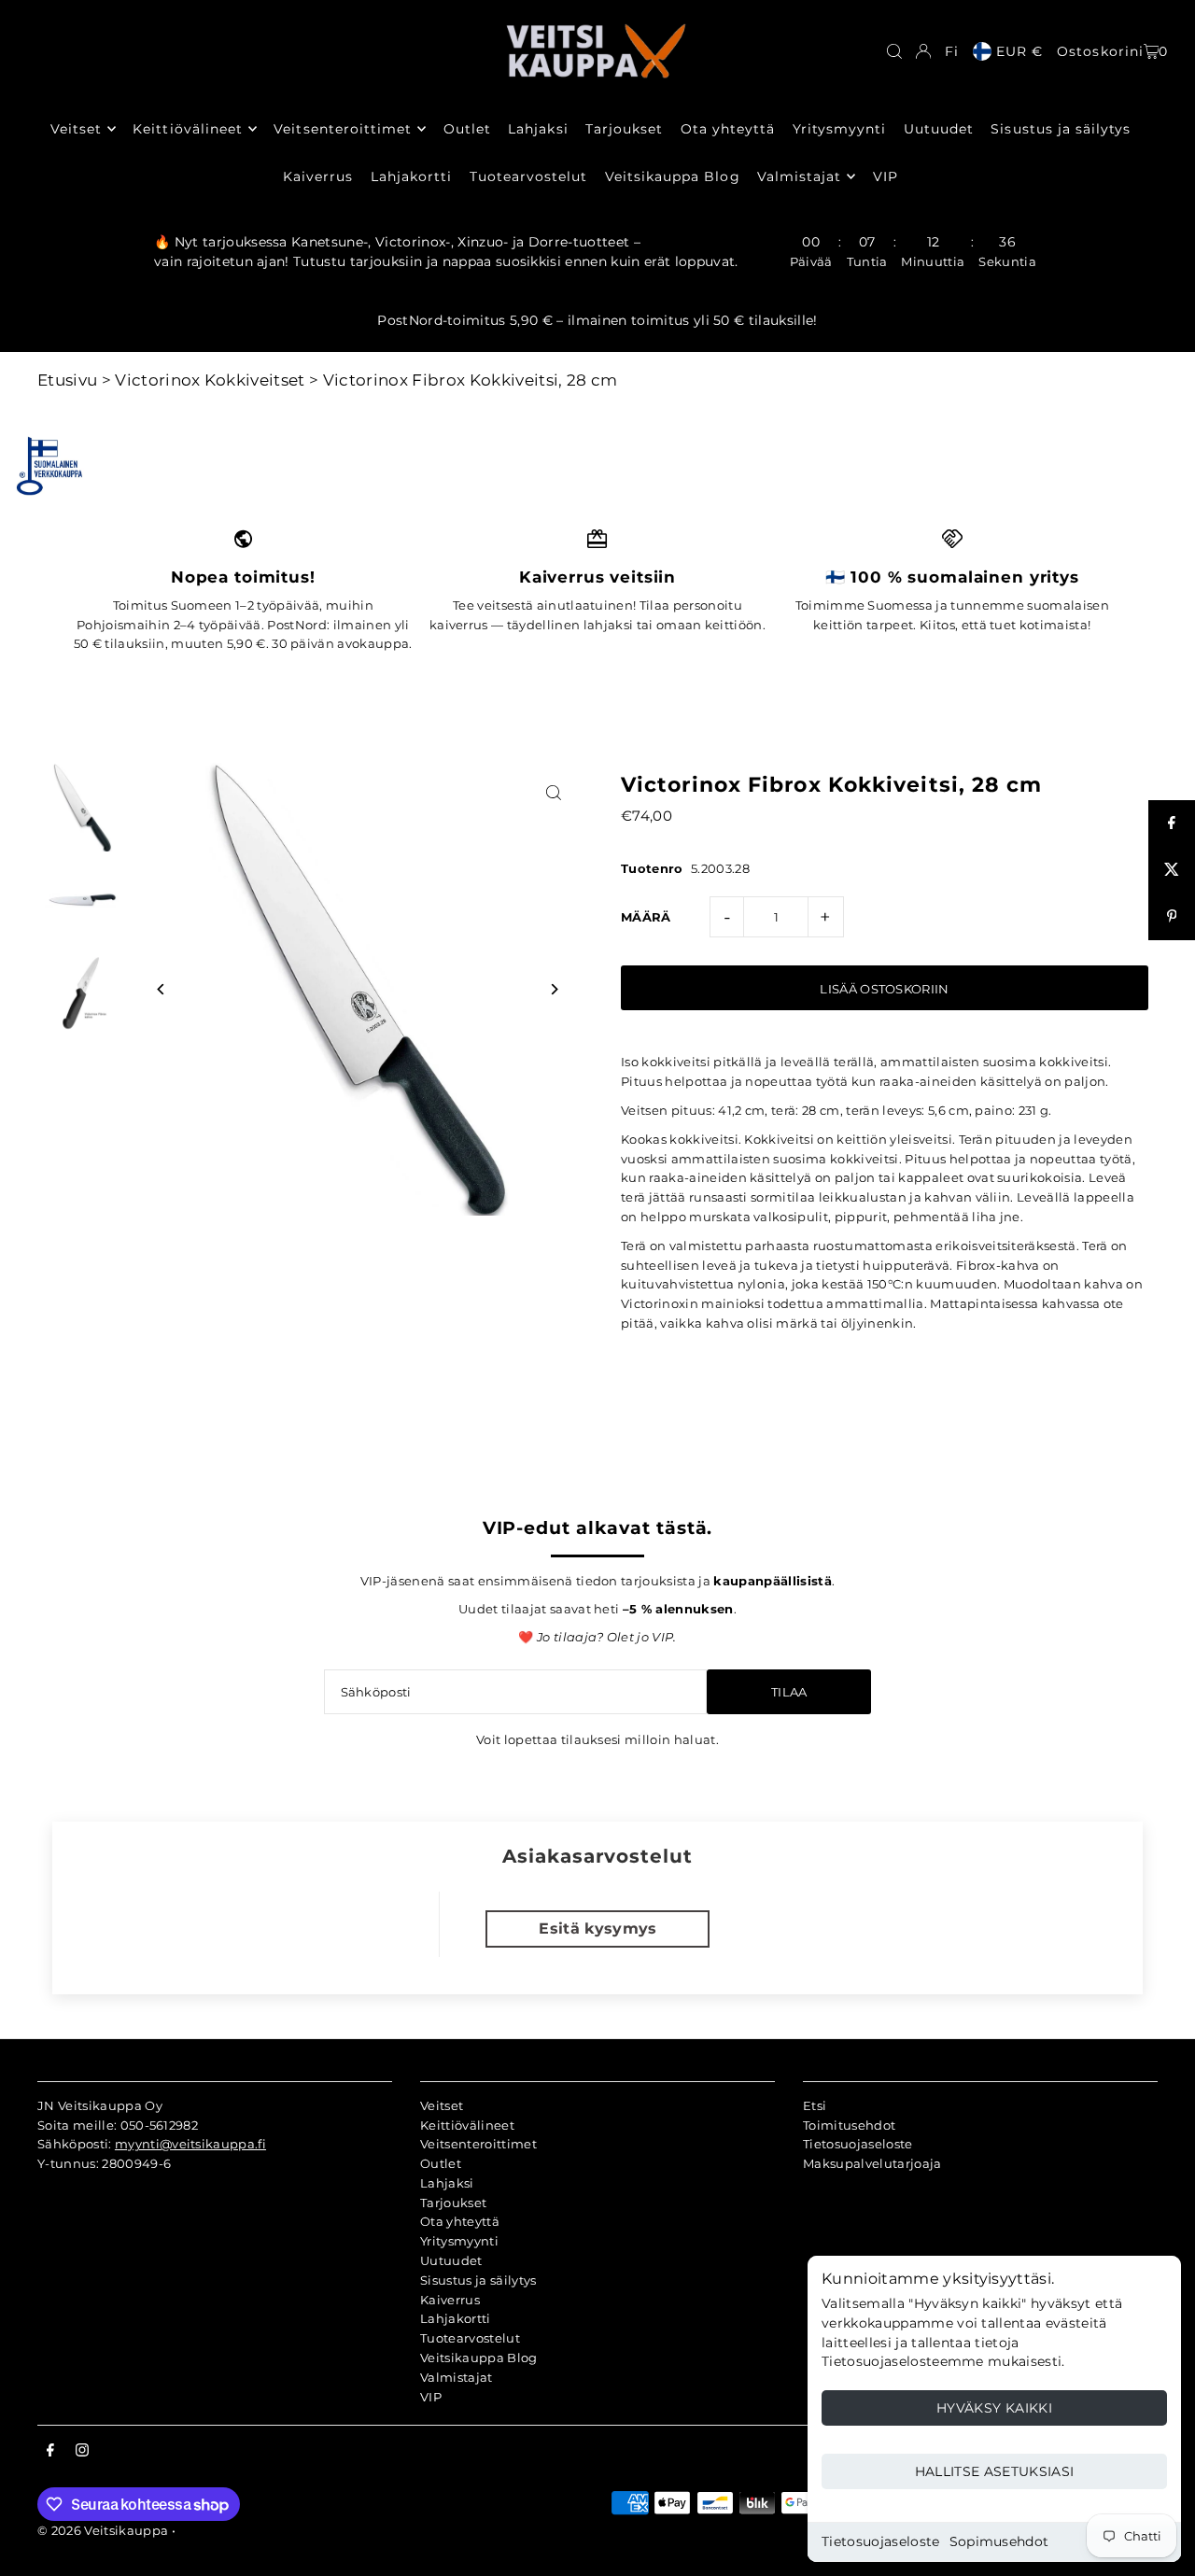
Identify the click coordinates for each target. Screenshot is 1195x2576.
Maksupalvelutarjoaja (872, 2163)
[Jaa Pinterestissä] (1172, 917)
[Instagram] (82, 2451)
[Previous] (161, 989)
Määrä (646, 917)
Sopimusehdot (999, 2541)
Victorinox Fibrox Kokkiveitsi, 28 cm (471, 380)
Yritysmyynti (459, 2241)
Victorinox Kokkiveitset (210, 380)
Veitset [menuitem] (76, 129)
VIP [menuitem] (886, 176)
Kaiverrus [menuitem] (318, 176)
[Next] (553, 989)
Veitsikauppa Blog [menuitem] (673, 176)
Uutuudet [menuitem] (939, 129)
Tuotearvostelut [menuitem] (529, 176)
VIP (431, 2397)
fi (952, 51)
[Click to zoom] (553, 793)
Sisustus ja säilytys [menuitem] (1061, 129)
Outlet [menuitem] (467, 129)
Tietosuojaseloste (881, 2541)
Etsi (815, 2105)
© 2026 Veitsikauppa (103, 2530)
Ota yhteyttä (460, 2221)
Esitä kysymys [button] (597, 1928)
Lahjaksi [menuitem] (538, 129)
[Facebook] (50, 2451)
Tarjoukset (453, 2203)
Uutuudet (451, 2260)
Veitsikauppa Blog (479, 2358)
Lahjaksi (447, 2183)
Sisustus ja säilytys (478, 2280)
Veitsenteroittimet (478, 2144)
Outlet (441, 2163)
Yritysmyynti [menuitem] (840, 129)
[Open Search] (894, 51)
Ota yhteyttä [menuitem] (728, 129)
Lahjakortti (456, 2318)
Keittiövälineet (467, 2125)
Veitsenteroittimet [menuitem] (343, 129)
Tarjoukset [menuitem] (625, 129)
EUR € (1019, 51)
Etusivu (67, 380)
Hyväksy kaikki (994, 2408)
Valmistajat (457, 2377)
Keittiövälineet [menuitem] (188, 129)
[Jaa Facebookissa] (1172, 823)
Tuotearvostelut (470, 2338)
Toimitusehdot (849, 2125)
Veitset (442, 2105)
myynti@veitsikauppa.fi (190, 2144)
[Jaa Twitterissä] (1172, 870)
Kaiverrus (450, 2300)
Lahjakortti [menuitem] (412, 176)
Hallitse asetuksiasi (995, 2471)
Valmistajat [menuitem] (800, 176)
